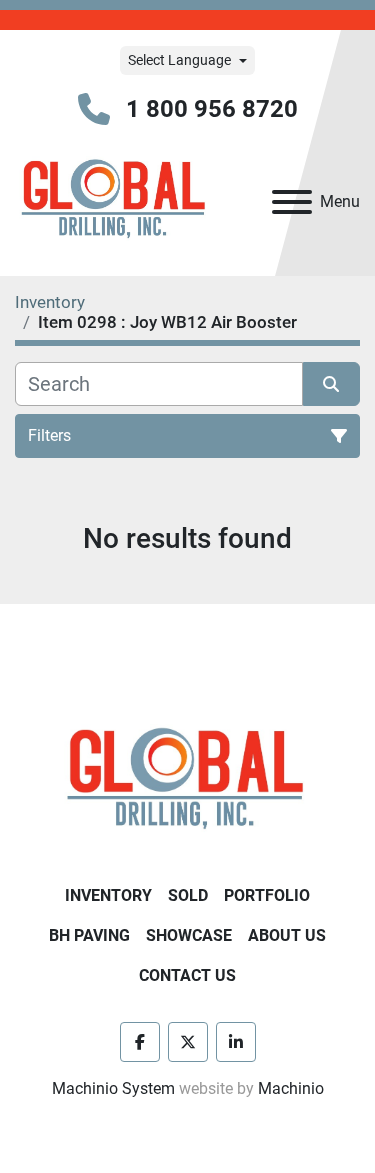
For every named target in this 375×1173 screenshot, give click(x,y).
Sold (188, 895)
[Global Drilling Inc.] (187, 780)
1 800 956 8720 (212, 109)
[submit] (332, 384)
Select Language (179, 60)
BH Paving (89, 935)
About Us (287, 935)
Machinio (291, 1088)
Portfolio (267, 895)
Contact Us (187, 975)
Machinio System (113, 1088)
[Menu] (292, 202)
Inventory (108, 895)
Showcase (189, 935)
